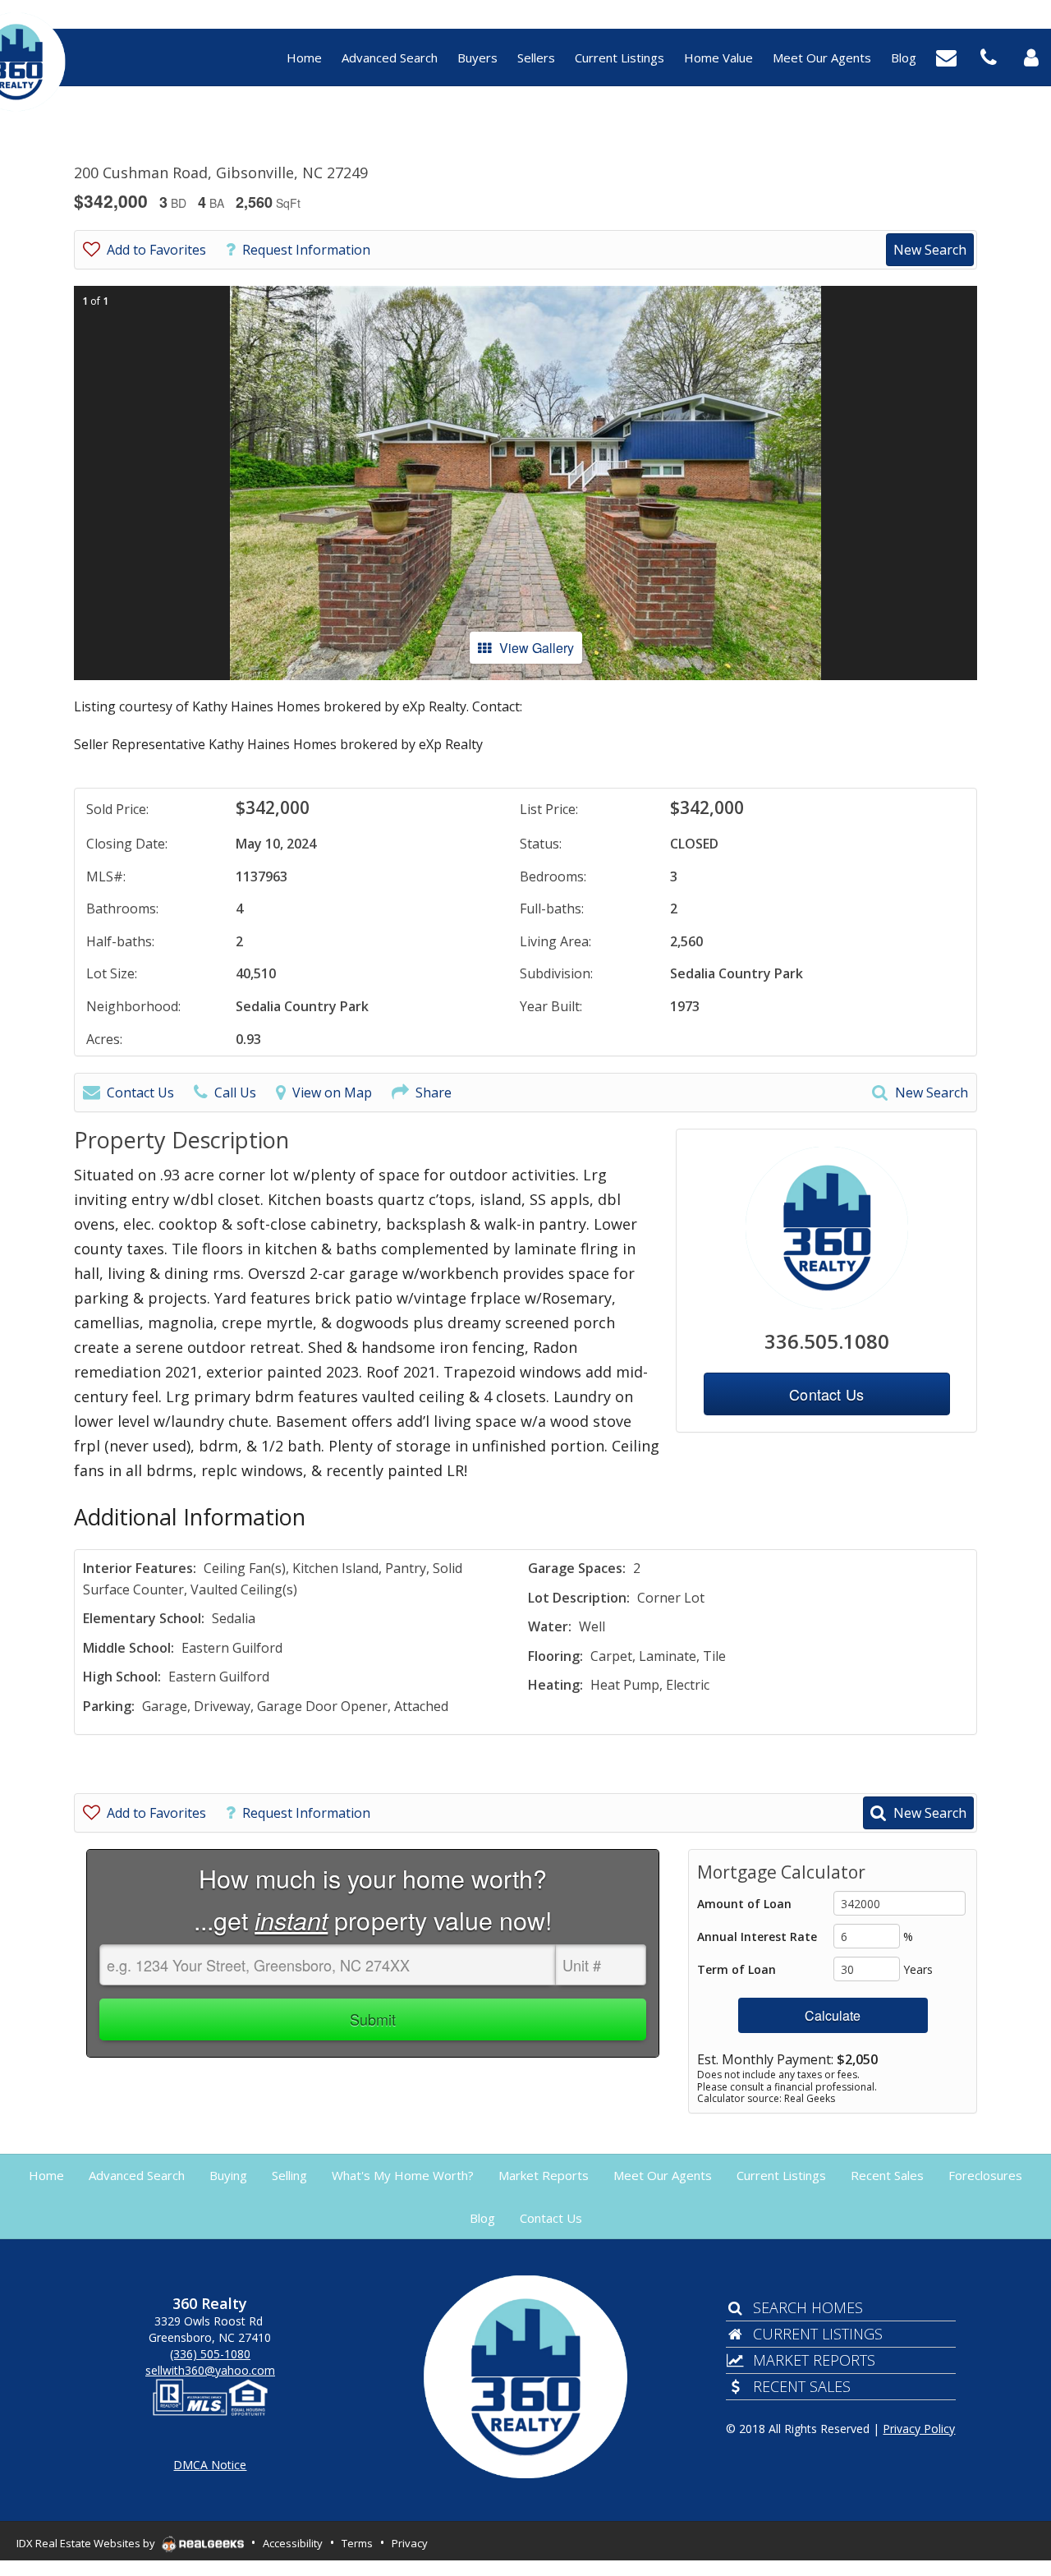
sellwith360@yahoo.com (210, 2370)
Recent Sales (802, 2386)
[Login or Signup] (1031, 56)
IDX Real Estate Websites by (87, 2543)
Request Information (306, 250)
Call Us (235, 1092)
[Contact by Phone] (989, 56)
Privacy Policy (919, 2429)
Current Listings (818, 2334)
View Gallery (537, 648)
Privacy (410, 2543)
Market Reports (814, 2360)
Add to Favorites (156, 250)
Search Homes (808, 2307)
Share (434, 1092)
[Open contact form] (946, 56)
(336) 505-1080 (210, 2354)
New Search (930, 250)
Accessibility (293, 2543)
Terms (357, 2543)
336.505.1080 (827, 1341)
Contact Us (140, 1092)
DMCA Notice (210, 2465)
